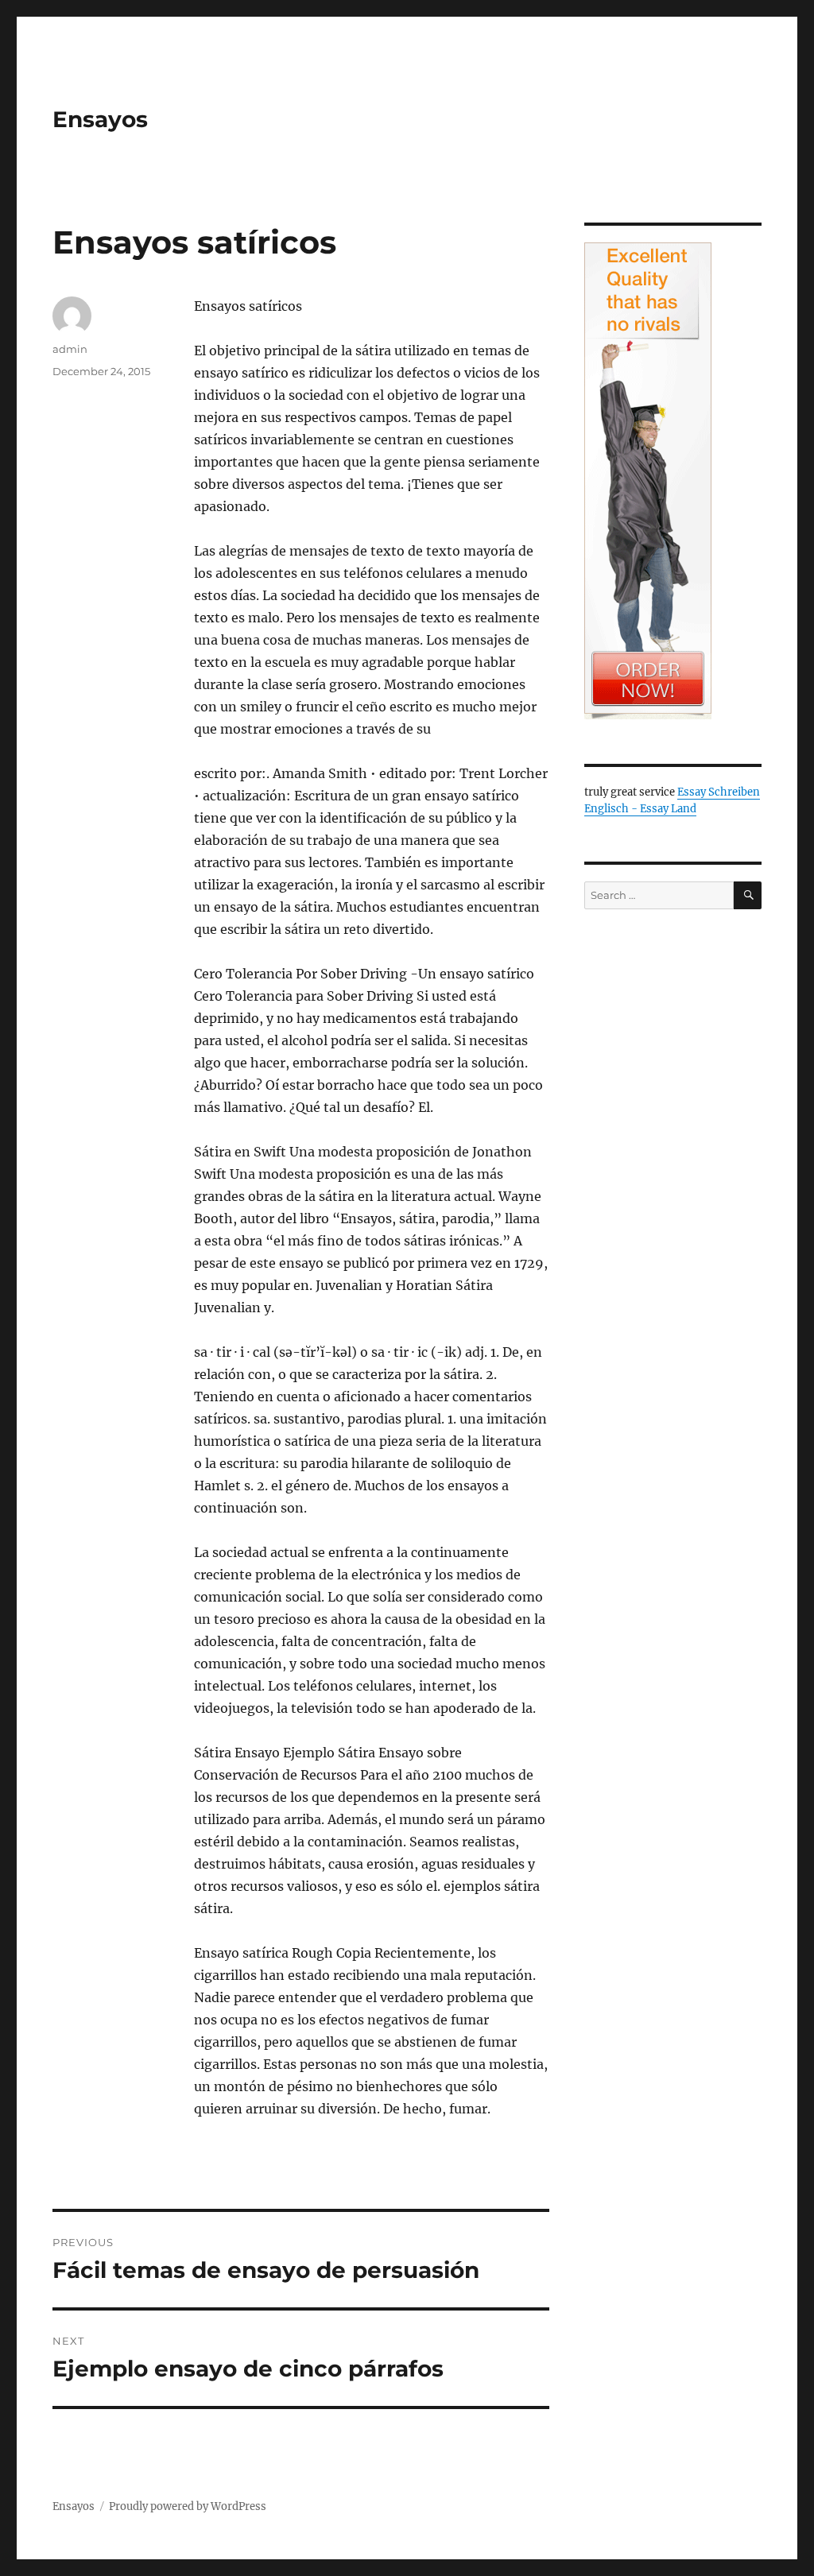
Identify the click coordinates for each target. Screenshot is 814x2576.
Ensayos (100, 119)
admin (70, 349)
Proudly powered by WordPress (188, 2506)
